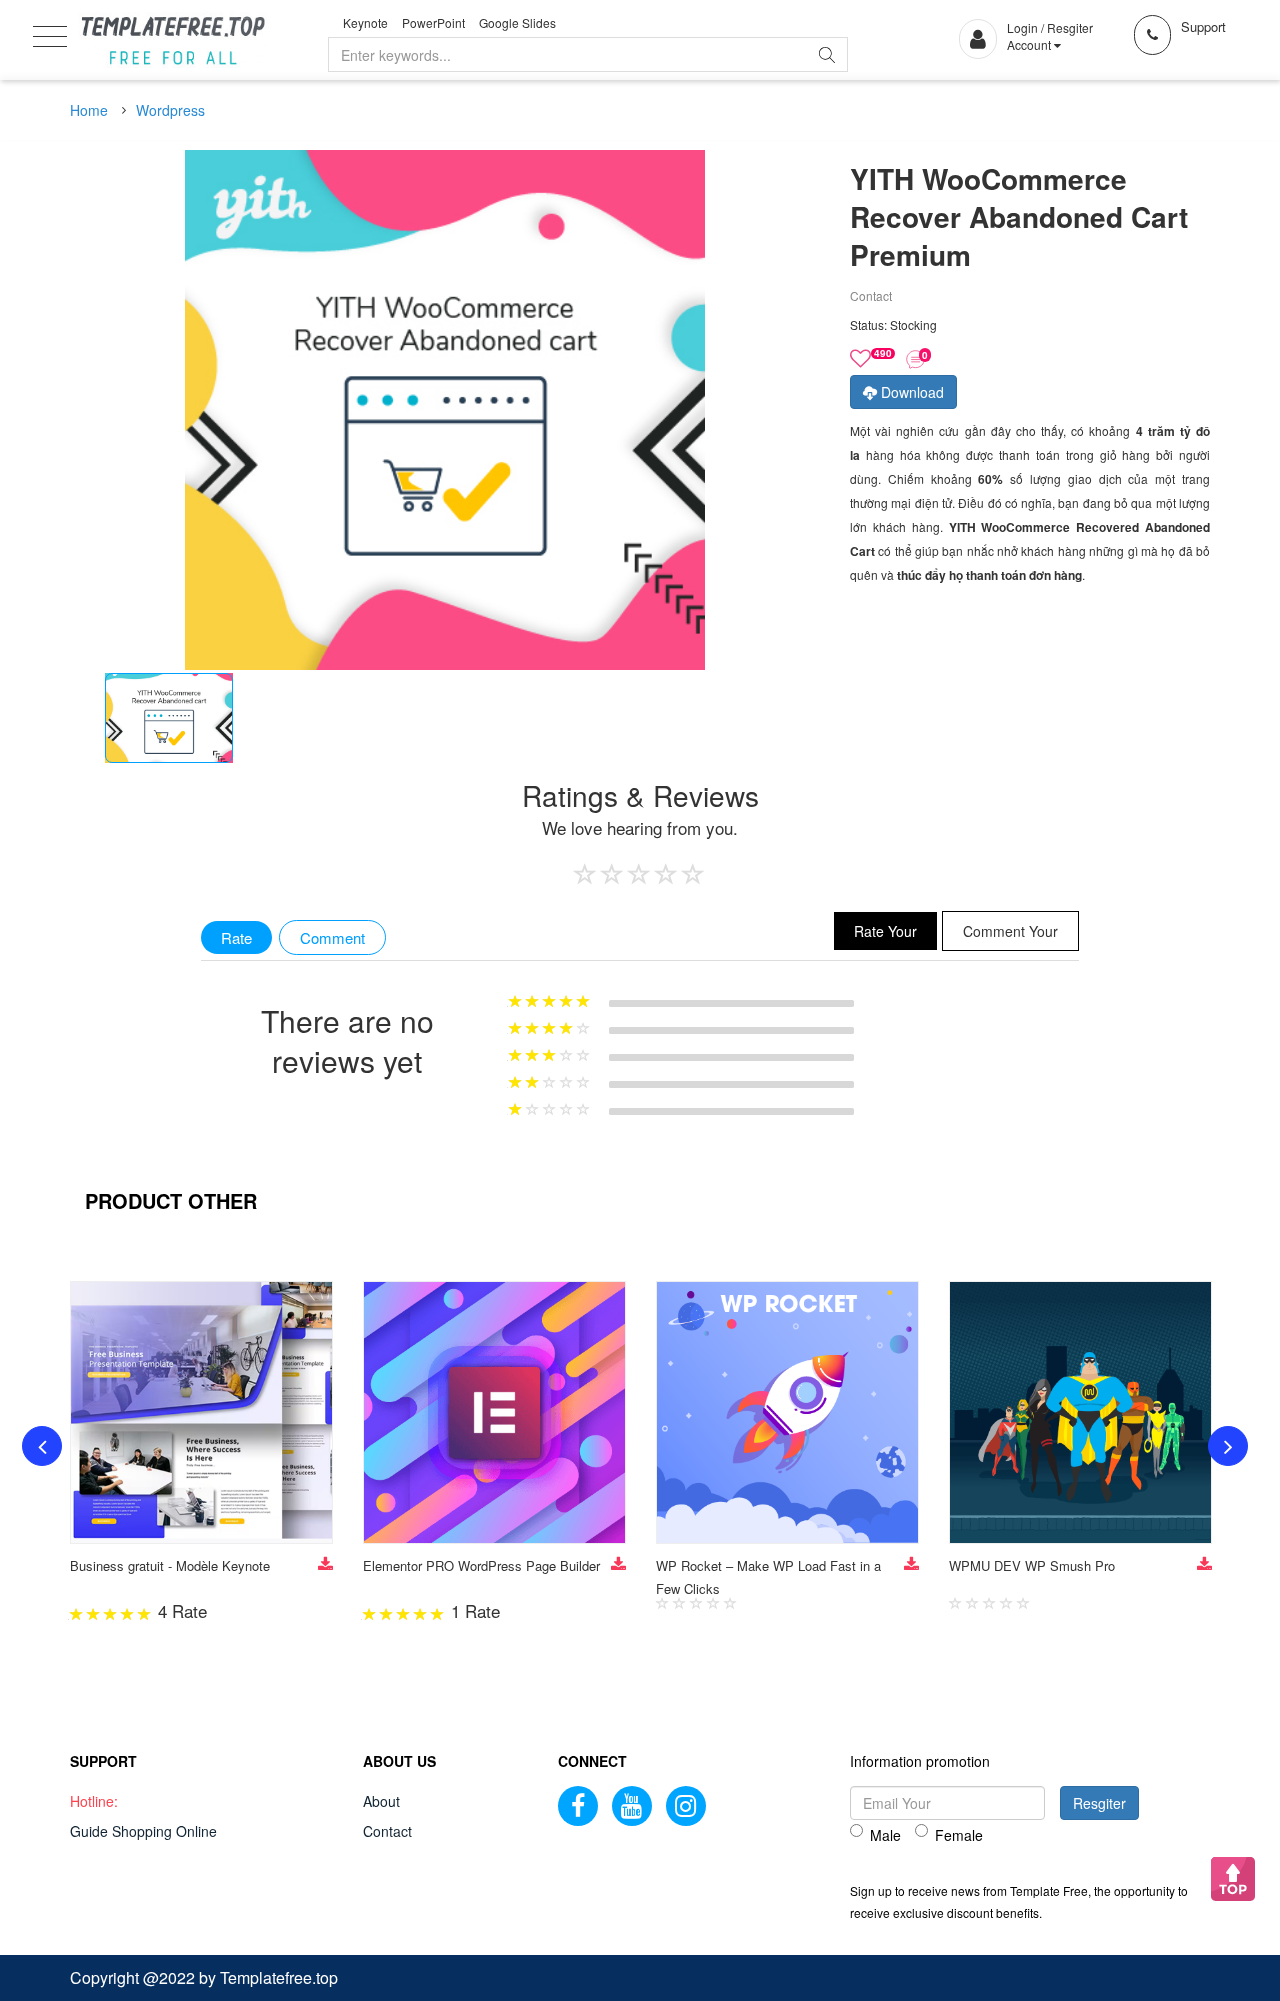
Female (959, 1835)
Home (89, 110)
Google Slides (517, 22)
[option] (169, 718)
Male (885, 1835)
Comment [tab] (332, 937)
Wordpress (170, 110)
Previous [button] (42, 1446)
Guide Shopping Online (143, 1831)
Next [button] (1228, 1446)
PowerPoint (433, 22)
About (381, 1801)
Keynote (365, 22)
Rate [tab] (236, 937)
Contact (387, 1831)
